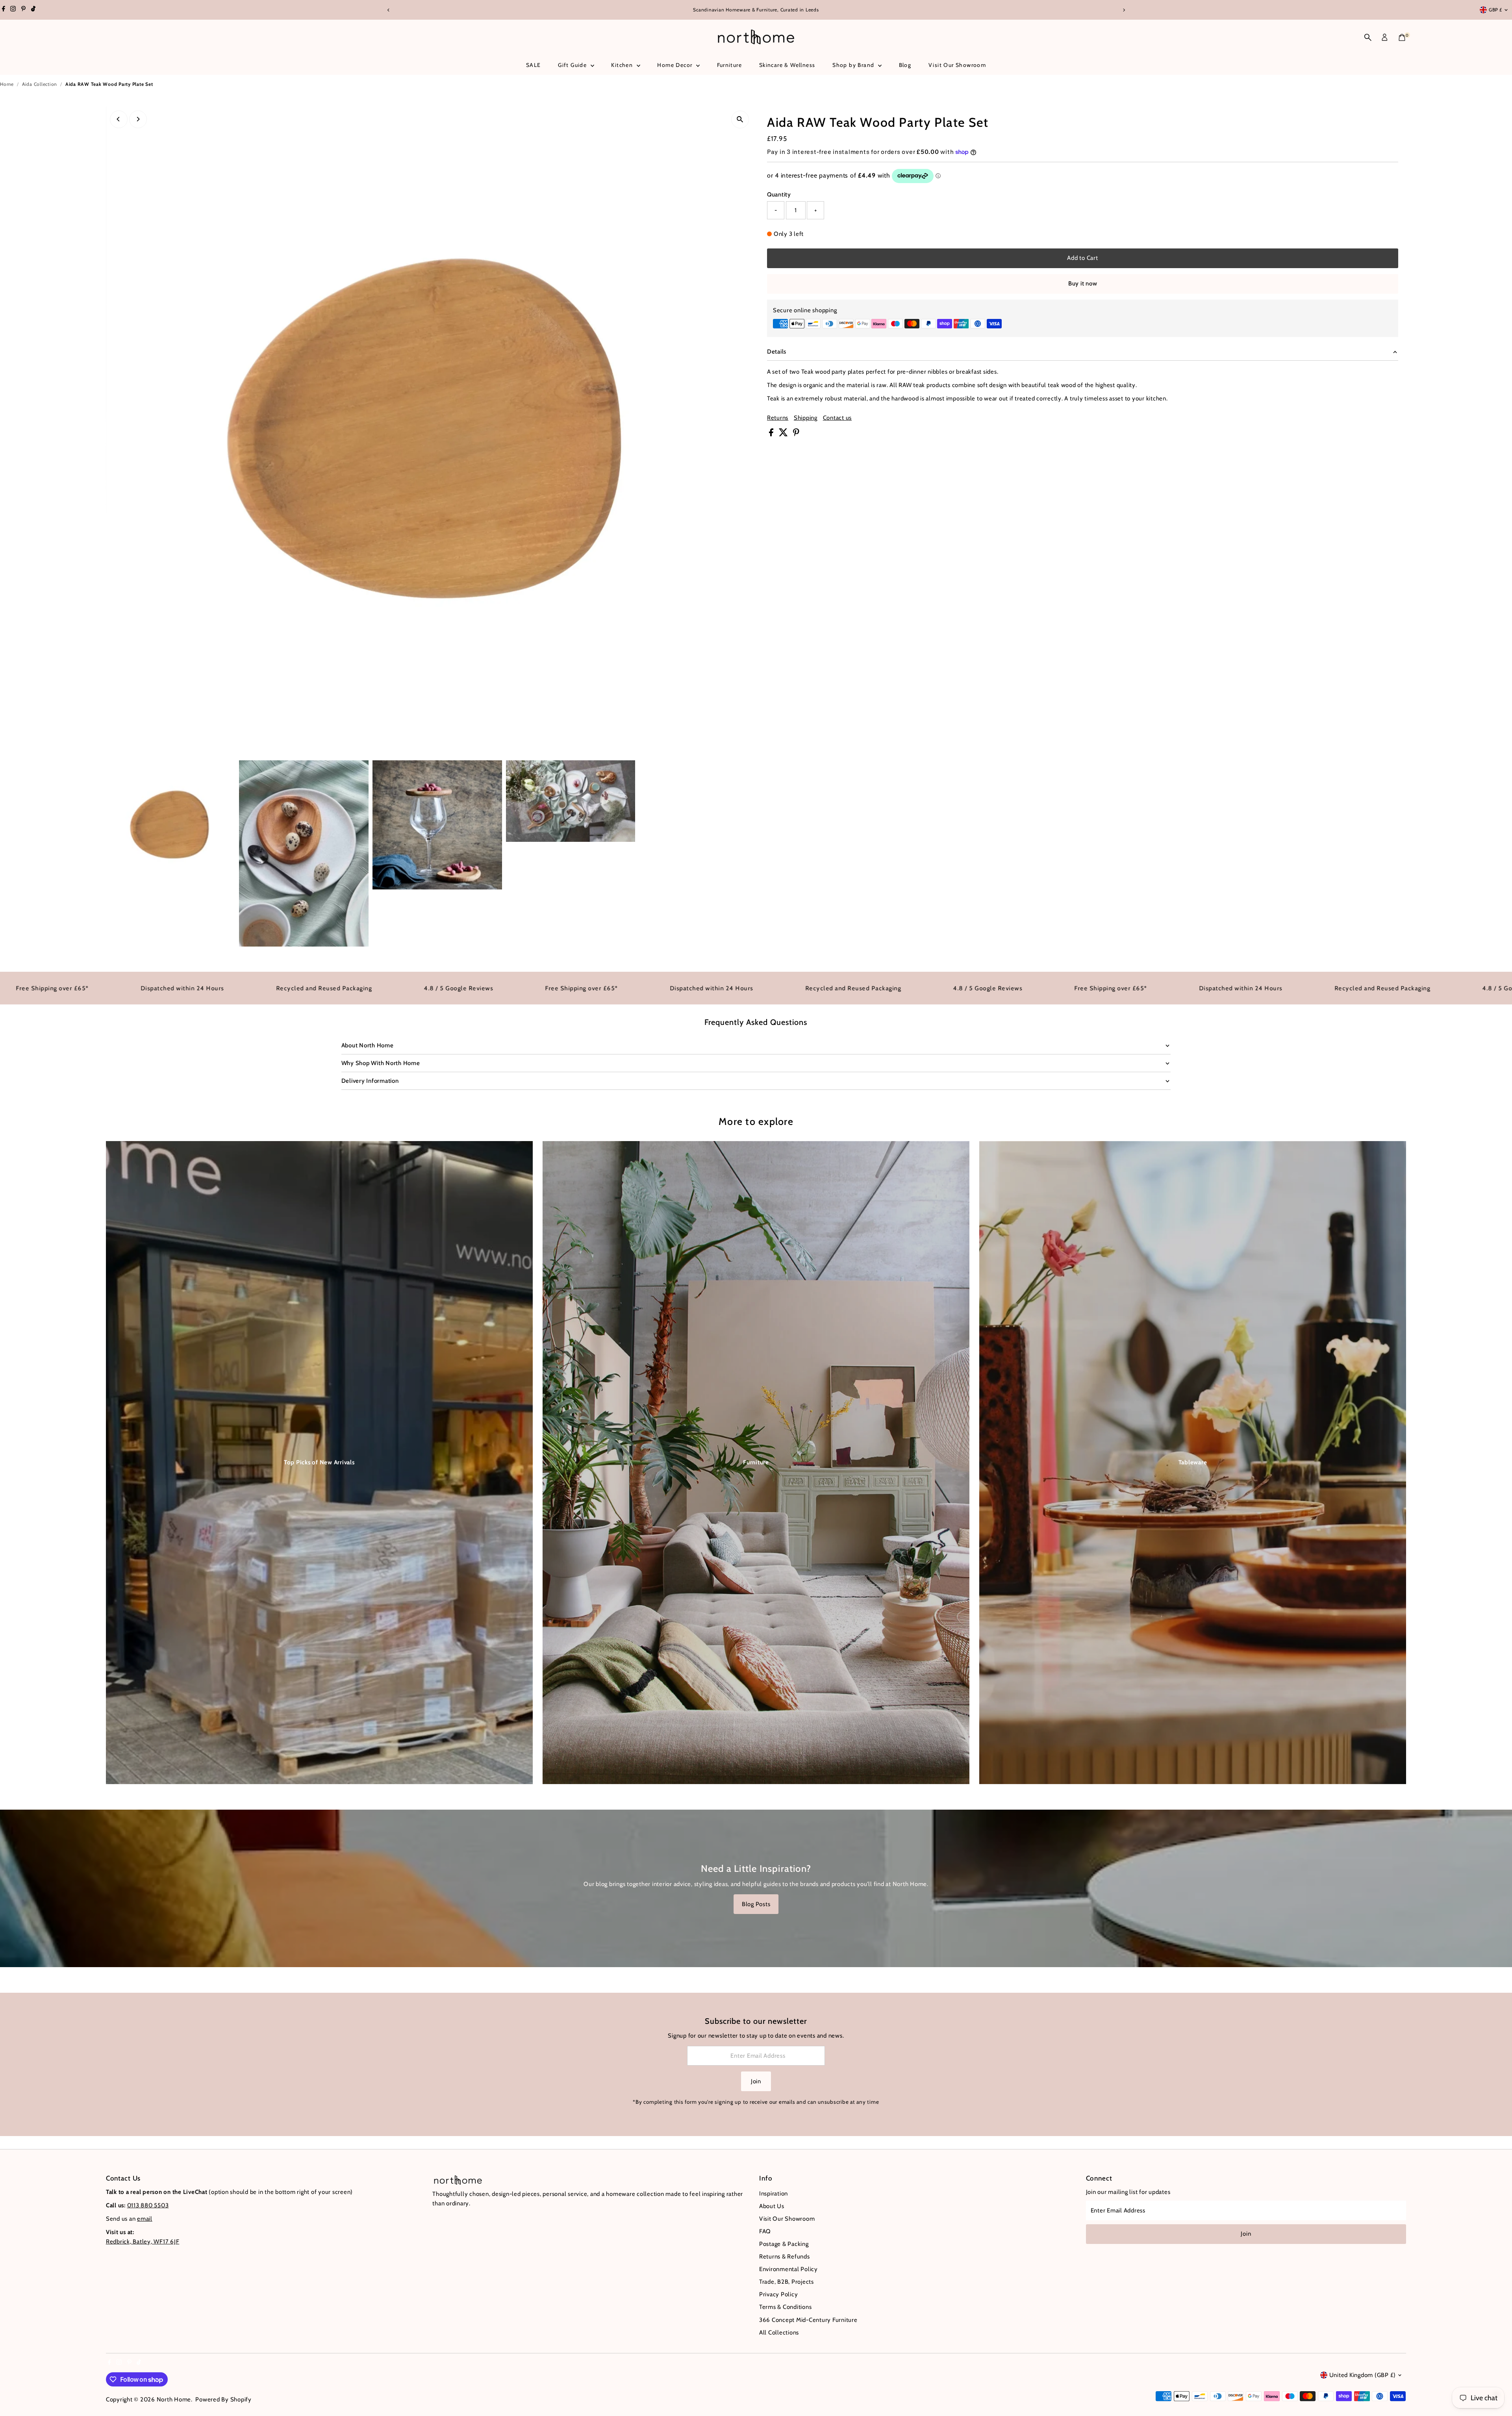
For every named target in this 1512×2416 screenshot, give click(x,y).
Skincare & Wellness (787, 65)
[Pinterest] (23, 10)
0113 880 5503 (148, 2205)
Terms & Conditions (786, 2307)
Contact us (838, 418)
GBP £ (1495, 10)
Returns (778, 418)
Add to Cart (1082, 258)
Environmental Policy (788, 2269)
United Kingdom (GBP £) (1363, 2375)
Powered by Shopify (223, 2399)
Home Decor (675, 65)
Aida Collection (40, 84)
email (145, 2219)
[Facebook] (4, 10)
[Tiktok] (33, 10)
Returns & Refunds (785, 2257)
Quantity (779, 195)
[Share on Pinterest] (796, 434)
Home (7, 84)
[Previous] (388, 10)
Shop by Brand (854, 65)
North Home (174, 2399)
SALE (534, 65)
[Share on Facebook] (772, 434)
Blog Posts (756, 1904)
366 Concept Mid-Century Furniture (808, 2320)
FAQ (765, 2231)
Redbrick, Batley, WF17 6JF (143, 2242)
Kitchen (623, 65)
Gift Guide (573, 65)
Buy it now (1083, 283)
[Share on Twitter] (784, 434)
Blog (905, 65)
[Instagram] (13, 10)
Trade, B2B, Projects (787, 2282)
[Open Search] (1368, 37)
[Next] (1124, 10)
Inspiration (774, 2194)
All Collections (779, 2333)
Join (756, 2081)
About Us (772, 2206)
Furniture (730, 65)
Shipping (806, 418)
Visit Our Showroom (957, 65)
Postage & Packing (784, 2244)
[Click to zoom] (740, 120)
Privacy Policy (779, 2294)
